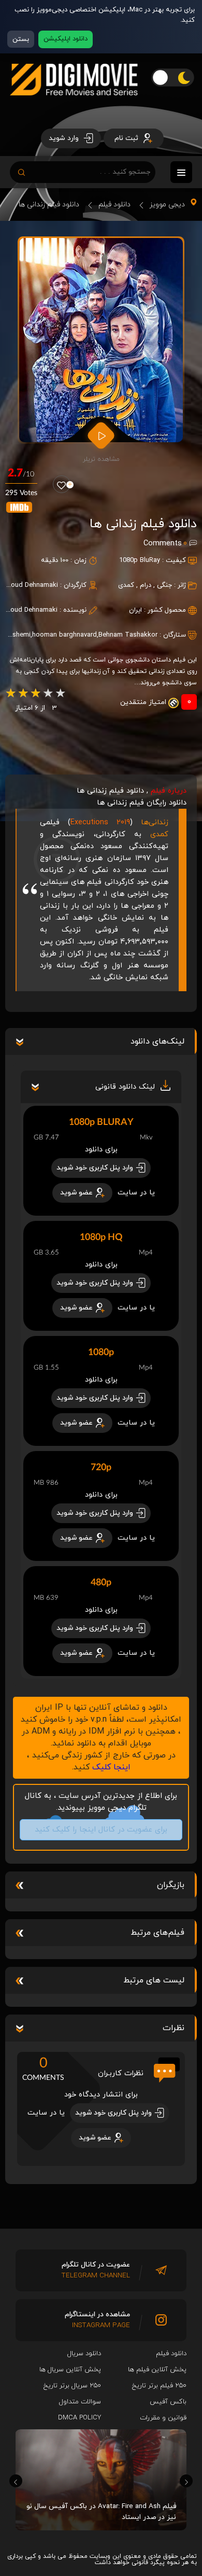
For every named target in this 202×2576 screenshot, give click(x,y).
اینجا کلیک (111, 1767)
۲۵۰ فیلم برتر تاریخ (159, 2386)
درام (146, 585)
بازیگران (171, 1885)
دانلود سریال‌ (84, 2354)
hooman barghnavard (64, 635)
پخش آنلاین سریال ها (70, 2370)
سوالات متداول (80, 2402)
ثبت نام (127, 138)
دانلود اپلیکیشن (66, 39)
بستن (21, 39)
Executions (100, 822)
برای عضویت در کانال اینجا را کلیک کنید (95, 1830)
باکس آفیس (168, 2402)
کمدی (126, 585)
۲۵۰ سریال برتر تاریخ (72, 2386)
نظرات (174, 2028)
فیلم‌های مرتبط (157, 1933)
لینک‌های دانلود (157, 1041)
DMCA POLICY (80, 2418)
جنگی (164, 585)
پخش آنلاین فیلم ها (157, 2370)
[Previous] (16, 2481)
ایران (135, 610)
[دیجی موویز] (74, 104)
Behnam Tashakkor (128, 635)
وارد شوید (65, 138)
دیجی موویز (167, 205)
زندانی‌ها (155, 822)
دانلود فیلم (114, 205)
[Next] (186, 2481)
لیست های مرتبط (154, 1980)
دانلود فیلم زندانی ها (49, 205)
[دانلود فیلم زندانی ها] (101, 340)
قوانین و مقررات (163, 2418)
